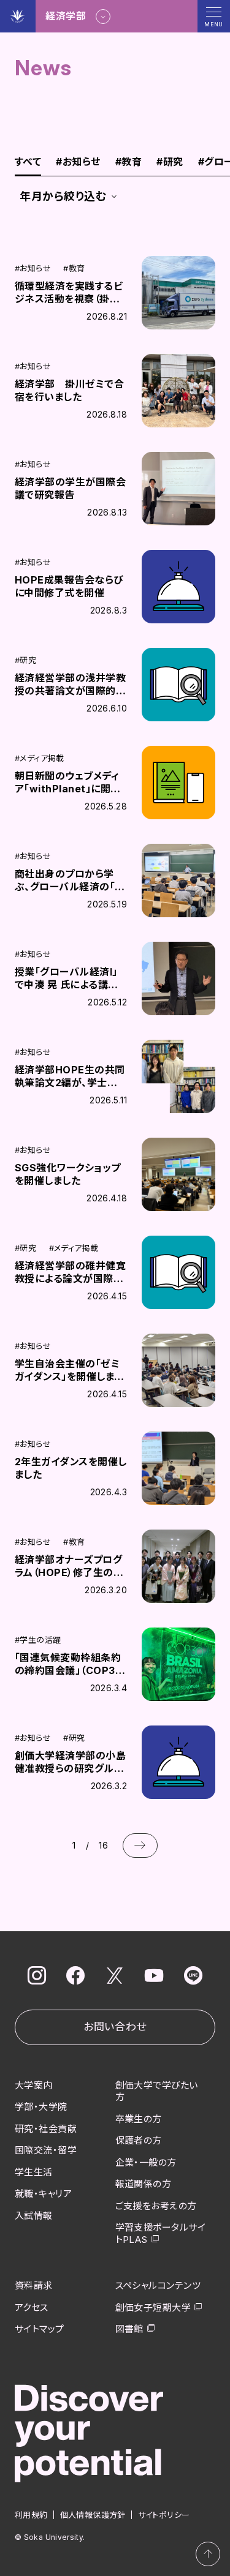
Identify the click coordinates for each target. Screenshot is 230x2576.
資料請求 (34, 2285)
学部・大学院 (41, 2107)
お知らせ (78, 162)
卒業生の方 (139, 2119)
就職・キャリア (43, 2194)
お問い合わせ (115, 2027)
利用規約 (31, 2515)
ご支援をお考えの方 (156, 2206)
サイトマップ (40, 2329)
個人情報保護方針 (93, 2515)
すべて (28, 162)
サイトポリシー (164, 2515)
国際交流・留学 (46, 2150)
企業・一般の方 (146, 2162)
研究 (170, 162)
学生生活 (34, 2172)
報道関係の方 (144, 2184)
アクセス (32, 2308)
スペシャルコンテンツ (158, 2285)
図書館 (129, 2329)
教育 (128, 162)
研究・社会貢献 (46, 2129)
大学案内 (34, 2085)
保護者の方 (139, 2140)
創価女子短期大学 (153, 2308)
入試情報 (34, 2216)
